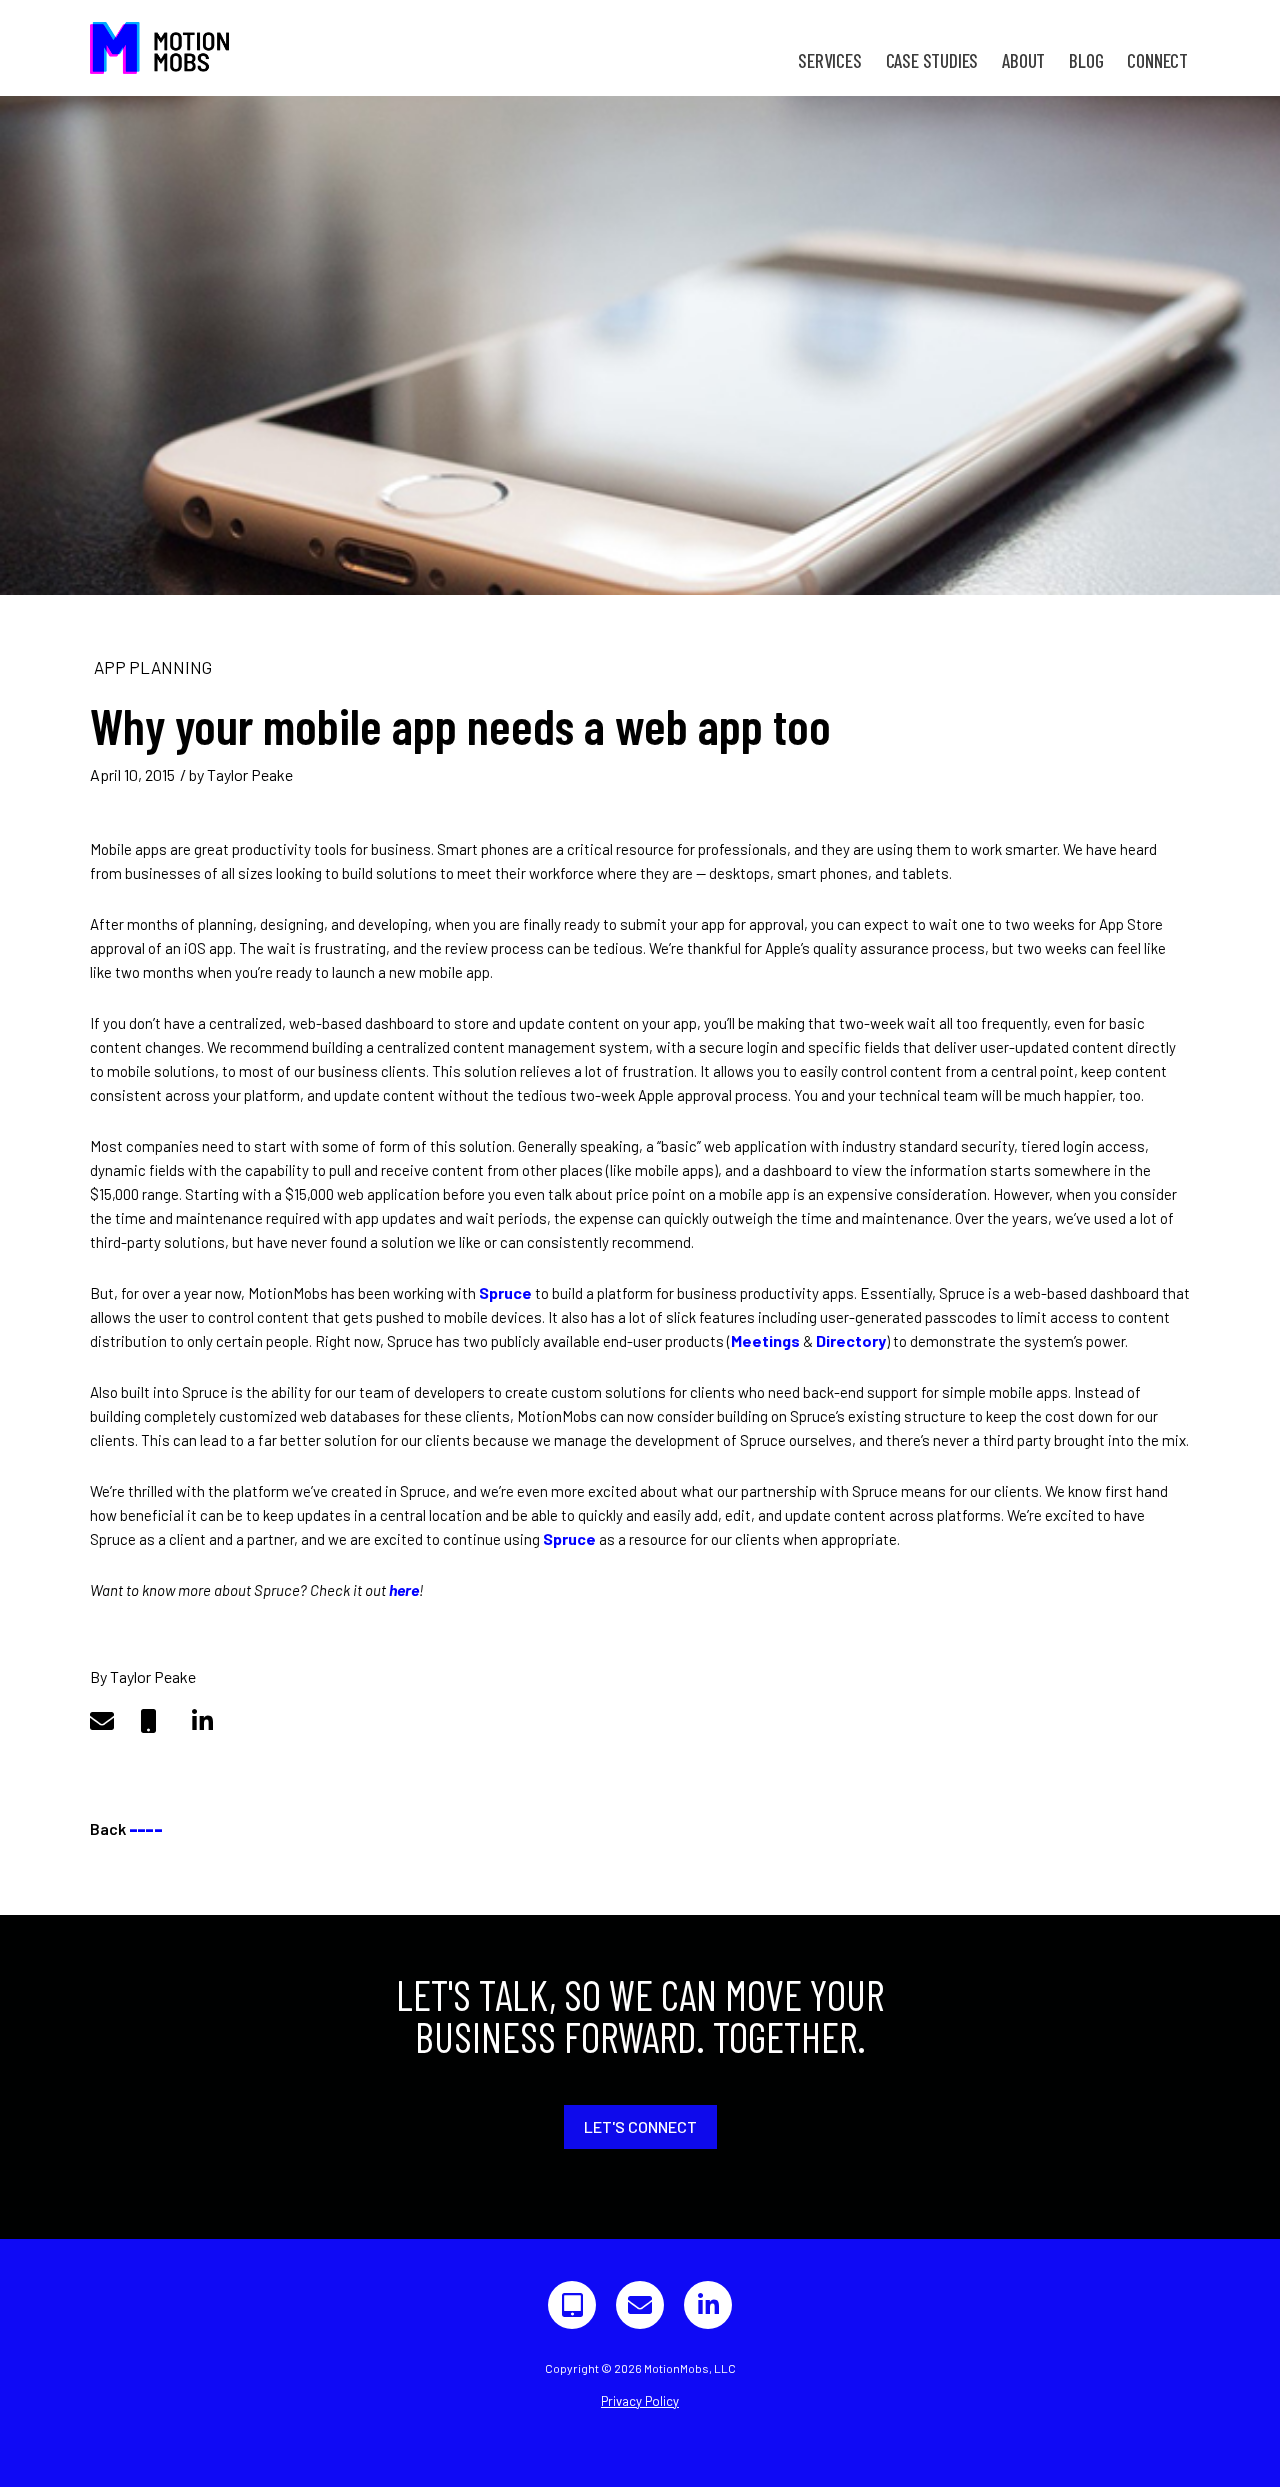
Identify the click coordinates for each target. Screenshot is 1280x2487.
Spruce (505, 1292)
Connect (1157, 60)
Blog (1086, 60)
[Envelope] (640, 2305)
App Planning (153, 667)
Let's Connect (640, 2126)
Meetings (765, 1340)
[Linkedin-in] (708, 2305)
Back (126, 1828)
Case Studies (932, 60)
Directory (851, 1340)
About (1023, 60)
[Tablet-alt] (572, 2305)
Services (829, 60)
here (404, 1589)
